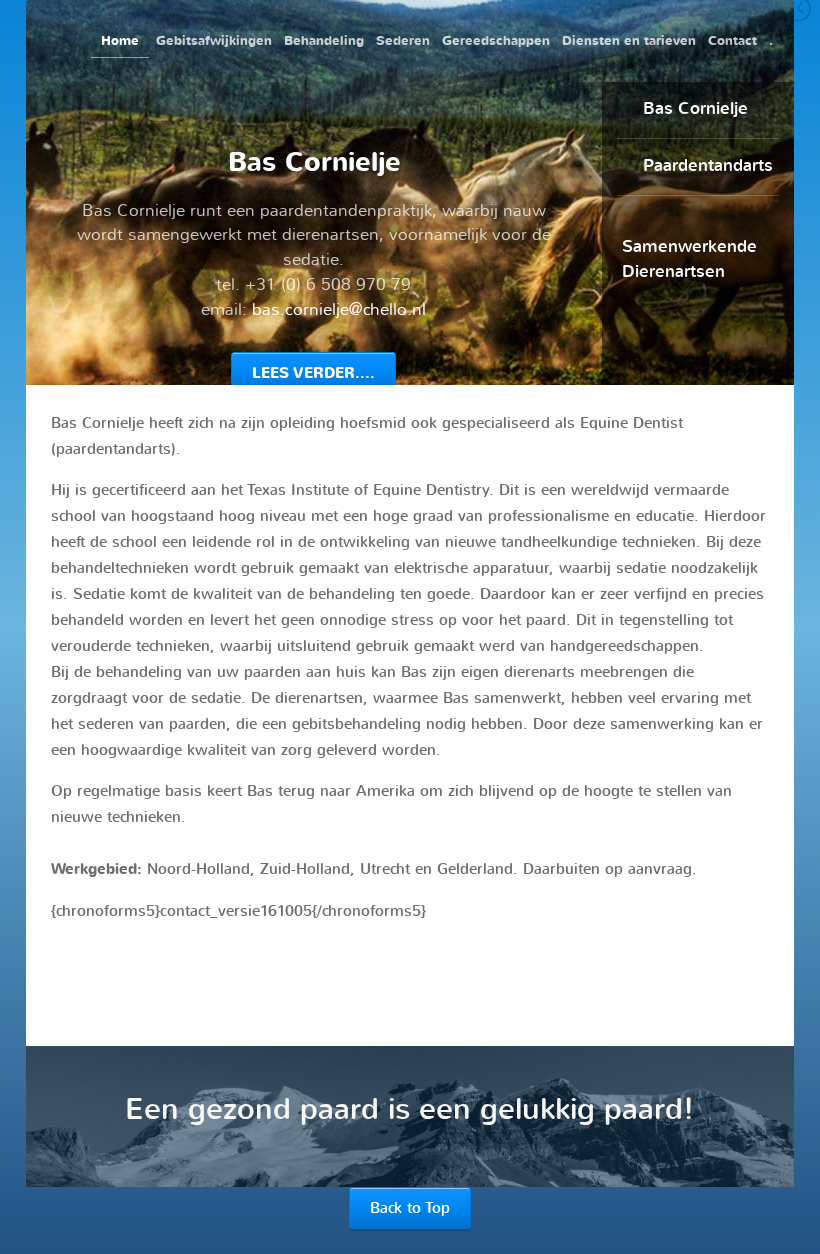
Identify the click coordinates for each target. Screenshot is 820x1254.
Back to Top (410, 1208)
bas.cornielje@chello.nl (339, 309)
